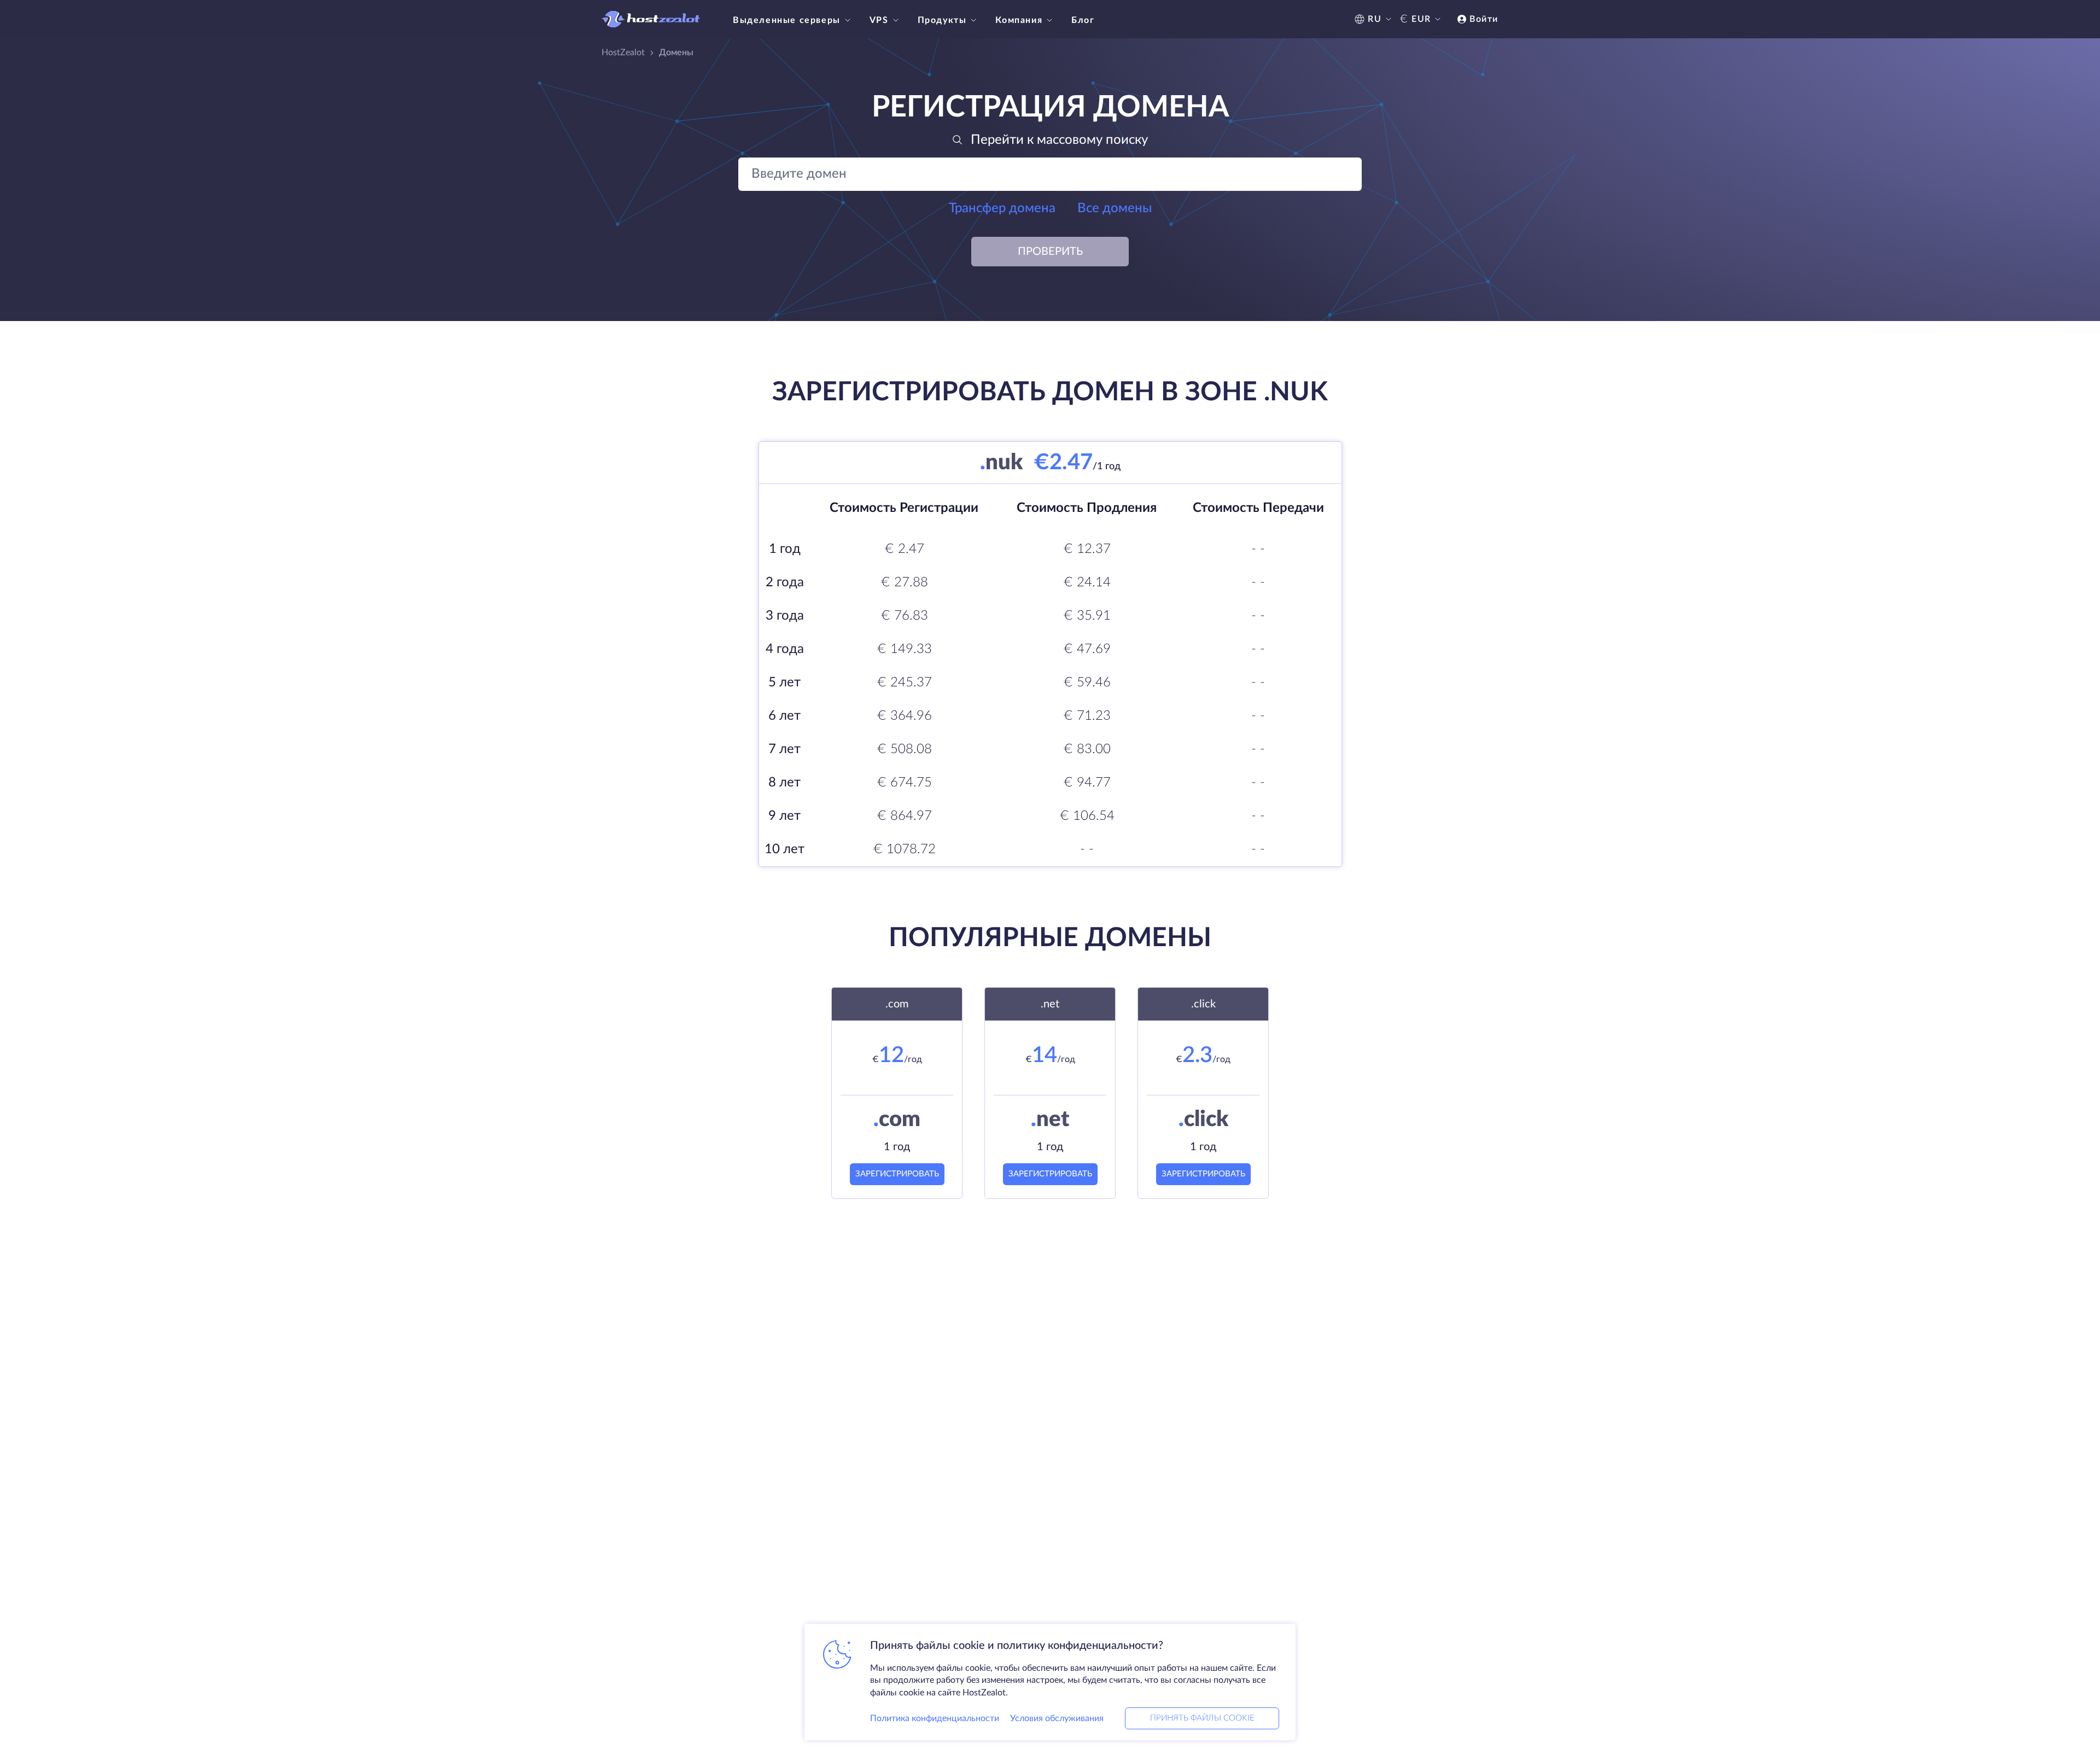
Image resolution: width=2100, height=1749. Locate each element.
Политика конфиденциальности (935, 1718)
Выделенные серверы (787, 20)
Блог (1083, 20)
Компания (1019, 20)
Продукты (942, 20)
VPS (879, 20)
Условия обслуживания (1057, 1718)
